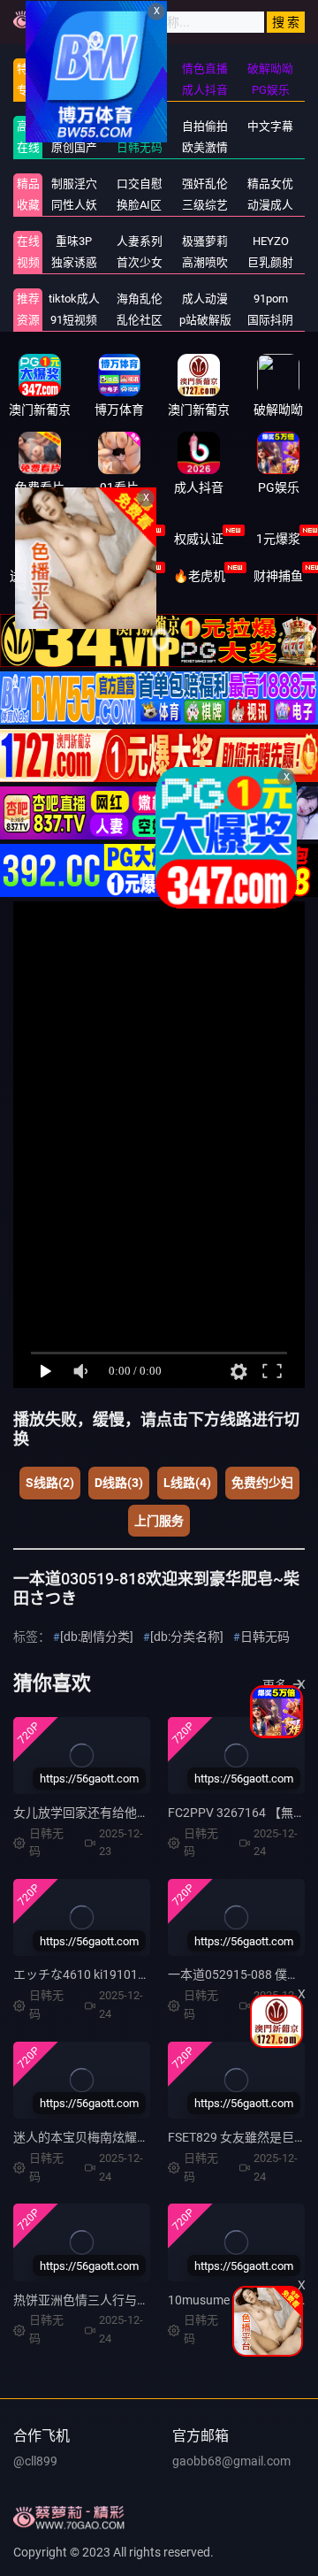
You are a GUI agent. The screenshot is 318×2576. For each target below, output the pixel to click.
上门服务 (159, 1521)
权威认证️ (199, 539)
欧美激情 (205, 147)
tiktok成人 (74, 299)
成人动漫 (205, 299)
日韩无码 (265, 1637)
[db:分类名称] (187, 1637)
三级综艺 (205, 205)
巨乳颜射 (270, 262)
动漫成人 (270, 205)
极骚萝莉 (205, 241)
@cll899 (35, 2461)
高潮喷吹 (205, 262)
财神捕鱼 (278, 576)
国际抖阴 (270, 320)
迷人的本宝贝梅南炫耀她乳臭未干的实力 (125, 2137)
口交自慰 (140, 184)
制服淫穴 (74, 184)
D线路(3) (119, 1483)
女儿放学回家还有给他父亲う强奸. (108, 1813)
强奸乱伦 (205, 184)
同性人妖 (74, 205)
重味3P (74, 241)
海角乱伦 (140, 299)
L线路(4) (187, 1483)
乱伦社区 (140, 320)
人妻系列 (140, 241)
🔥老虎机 (199, 576)
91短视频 (74, 320)
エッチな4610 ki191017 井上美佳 (105, 1974)
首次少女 (140, 262)
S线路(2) (50, 1483)
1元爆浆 (278, 539)
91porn (271, 299)
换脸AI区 (139, 205)
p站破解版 (205, 320)
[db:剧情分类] (97, 1637)
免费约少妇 (262, 1483)
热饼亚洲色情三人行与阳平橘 (94, 2300)
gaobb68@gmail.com (231, 2461)
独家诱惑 (74, 262)
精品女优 (270, 184)
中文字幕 (270, 126)
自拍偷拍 (205, 126)
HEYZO (271, 241)
